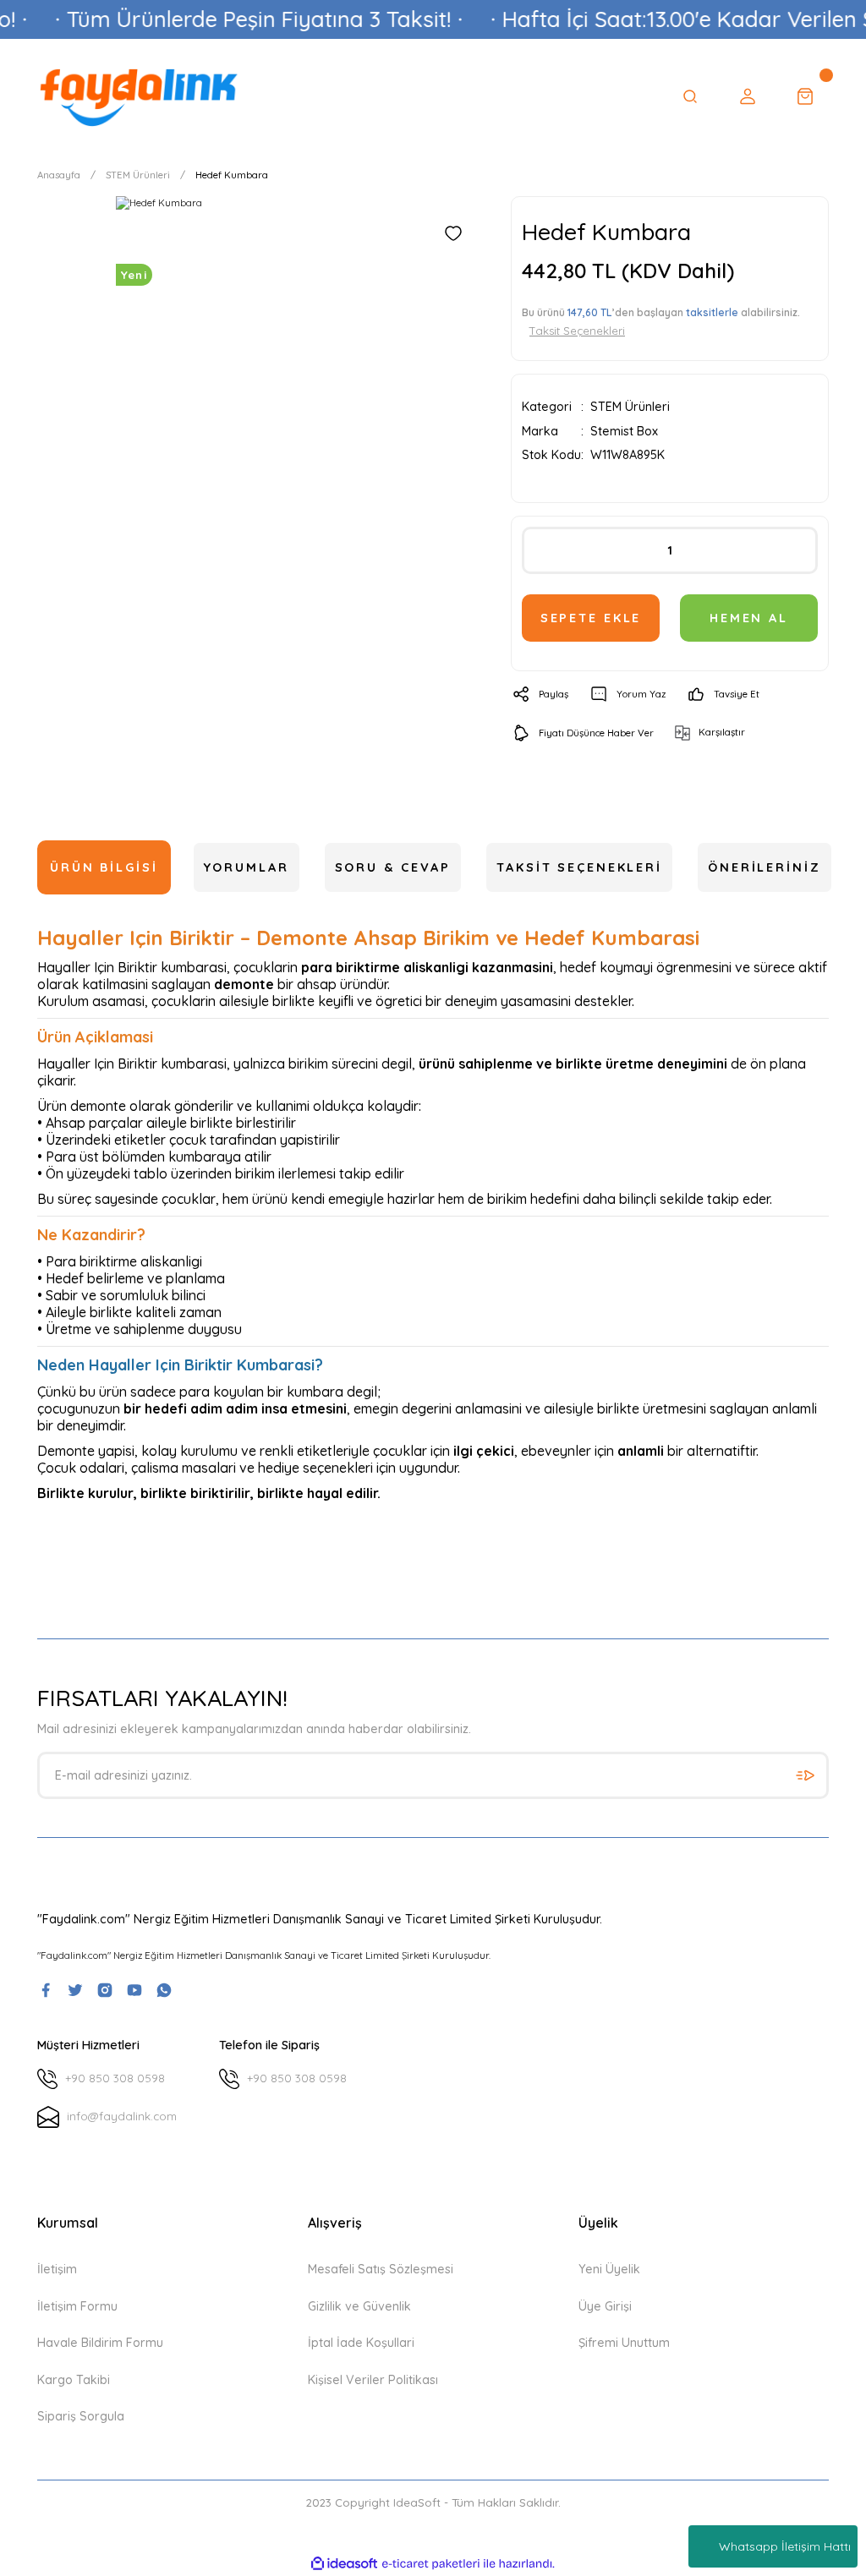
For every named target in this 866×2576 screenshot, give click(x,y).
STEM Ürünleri (630, 407)
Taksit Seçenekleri (579, 867)
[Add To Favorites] (453, 233)
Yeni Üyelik (609, 2269)
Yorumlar (247, 867)
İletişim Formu (77, 2306)
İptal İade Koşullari (361, 2343)
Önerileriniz (765, 867)
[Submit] (805, 1775)
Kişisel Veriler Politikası (373, 2380)
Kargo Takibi (74, 2380)
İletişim (57, 2269)
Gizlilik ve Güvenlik (359, 2306)
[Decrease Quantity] (541, 550)
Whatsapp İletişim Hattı (785, 2546)
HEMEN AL (749, 618)
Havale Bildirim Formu (100, 2343)
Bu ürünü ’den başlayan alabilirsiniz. (661, 321)
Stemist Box (624, 431)
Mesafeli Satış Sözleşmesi (381, 2269)
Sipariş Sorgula (81, 2416)
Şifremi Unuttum (624, 2343)
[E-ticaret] (431, 2564)
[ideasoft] (344, 2564)
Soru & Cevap (393, 867)
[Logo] (139, 96)
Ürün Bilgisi (104, 867)
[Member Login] (748, 96)
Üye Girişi (605, 2306)
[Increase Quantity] (798, 550)
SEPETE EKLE (591, 618)
